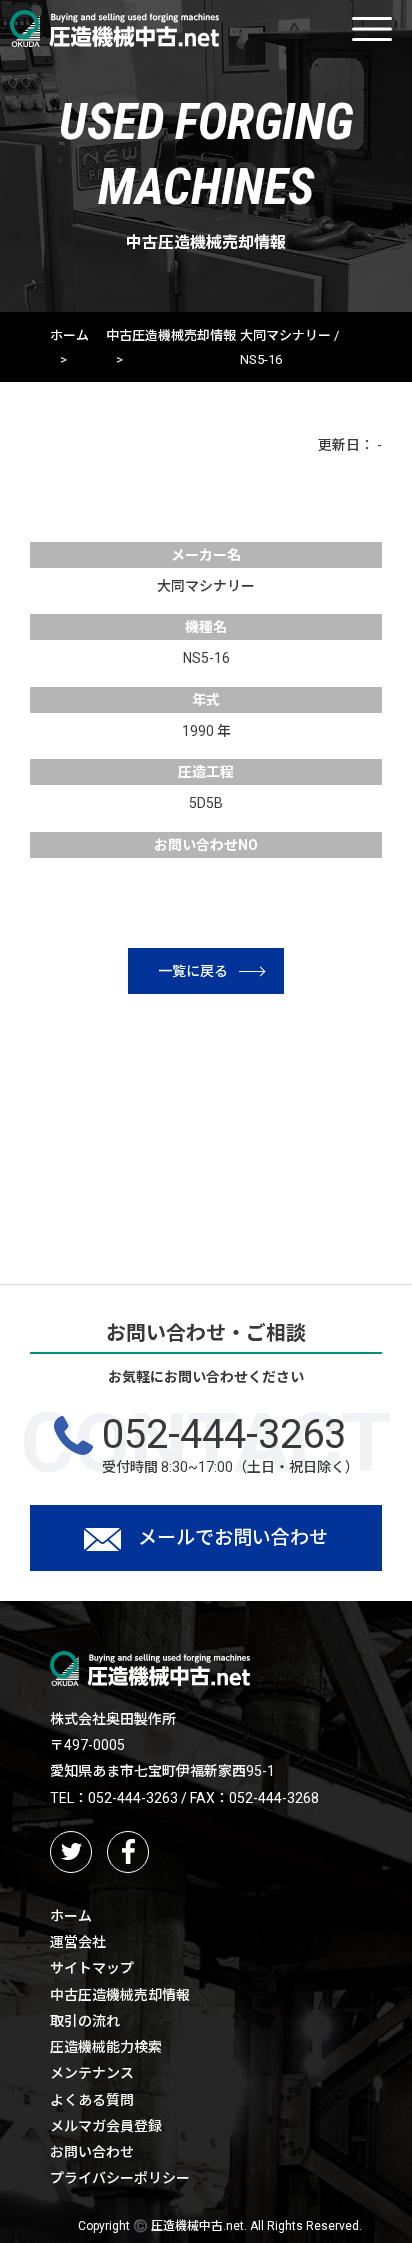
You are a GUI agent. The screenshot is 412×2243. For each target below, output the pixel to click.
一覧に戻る (193, 971)
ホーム (69, 335)
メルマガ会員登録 (106, 2126)
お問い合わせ (92, 2152)
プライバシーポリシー (120, 2178)
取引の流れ (85, 2021)
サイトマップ (92, 1968)
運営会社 (78, 1942)
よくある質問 (92, 2100)
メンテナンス (92, 2073)
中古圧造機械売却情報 (171, 335)
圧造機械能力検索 (106, 2047)
